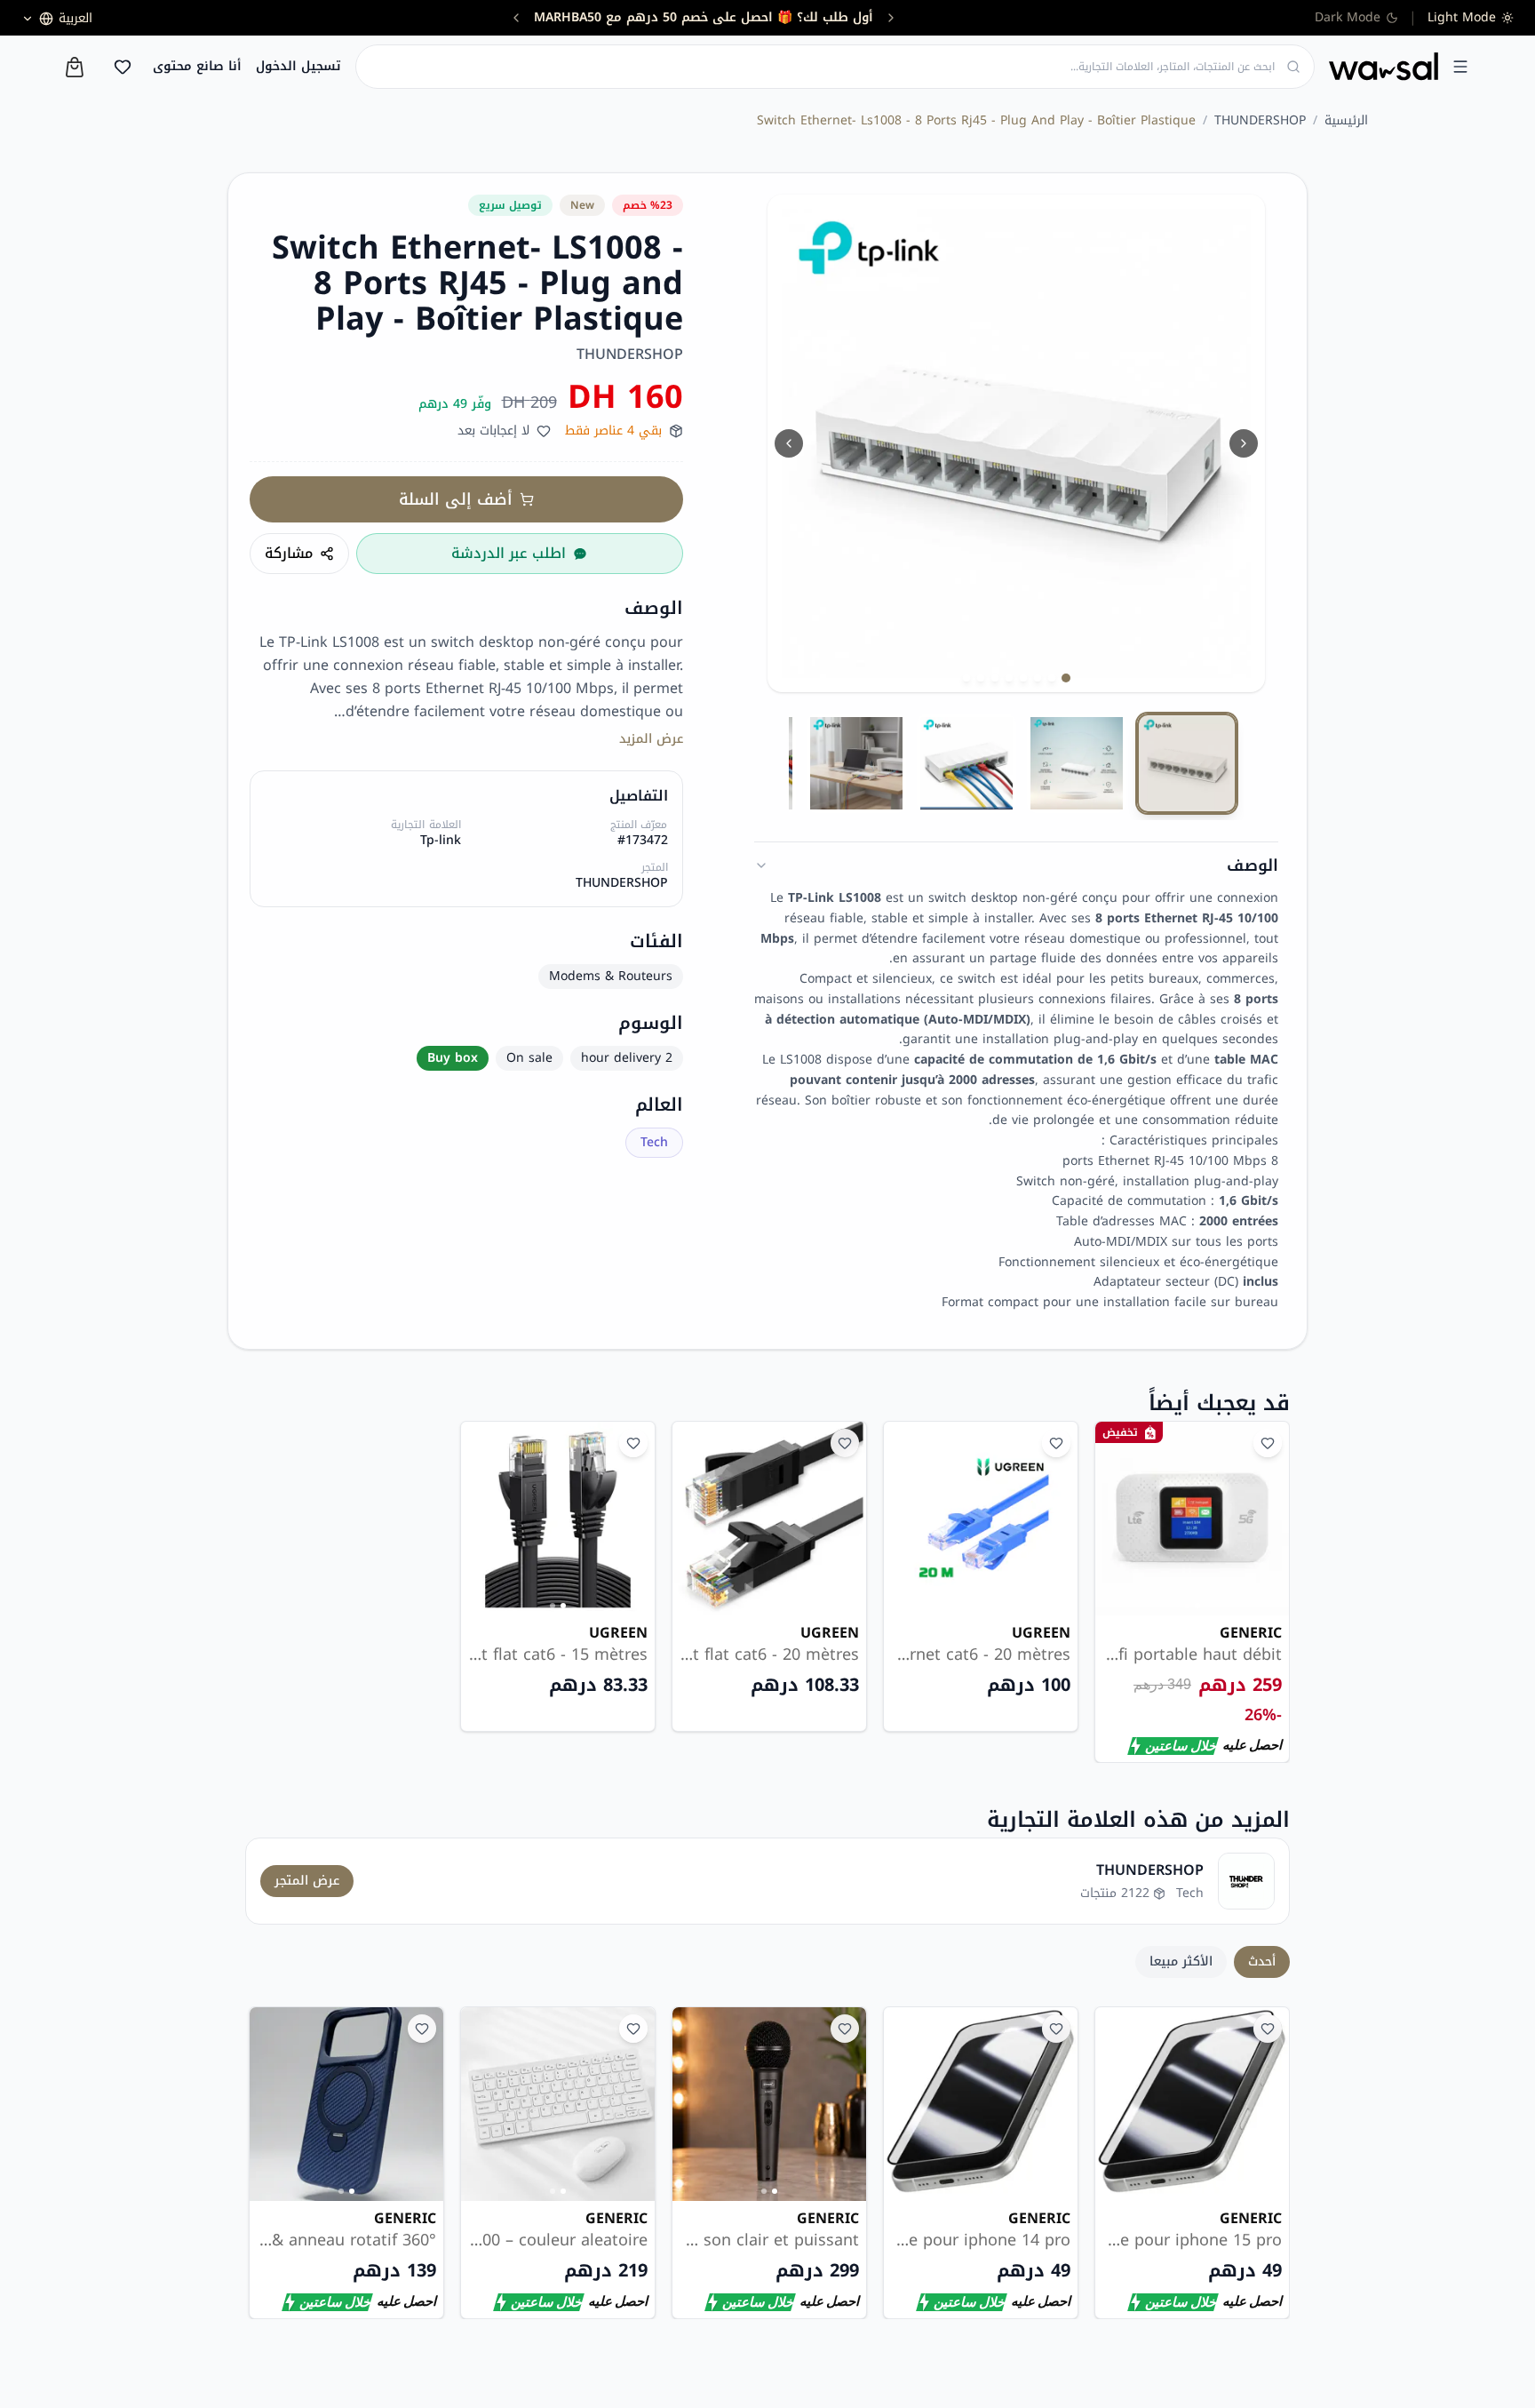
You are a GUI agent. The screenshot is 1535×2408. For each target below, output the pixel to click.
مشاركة (289, 553)
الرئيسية (1346, 121)
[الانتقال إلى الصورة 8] (966, 678)
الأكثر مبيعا (1181, 1961)
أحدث (1262, 1961)
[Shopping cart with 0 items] (75, 67)
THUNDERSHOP (1260, 121)
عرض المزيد (651, 739)
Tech (654, 1142)
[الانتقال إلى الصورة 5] (1009, 678)
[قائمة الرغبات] (123, 67)
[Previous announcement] (837, 18)
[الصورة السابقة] (789, 443)
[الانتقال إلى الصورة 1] (1066, 678)
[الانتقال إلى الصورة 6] (995, 678)
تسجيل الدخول (298, 67)
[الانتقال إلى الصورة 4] (1023, 678)
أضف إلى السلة (456, 499)
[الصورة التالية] (1244, 443)
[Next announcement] (570, 18)
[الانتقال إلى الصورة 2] (1052, 678)
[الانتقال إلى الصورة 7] (981, 678)
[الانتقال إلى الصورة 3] (1038, 678)
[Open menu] (1460, 67)
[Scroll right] (1265, 2163)
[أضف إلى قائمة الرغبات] (1268, 1443)
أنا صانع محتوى (197, 67)
